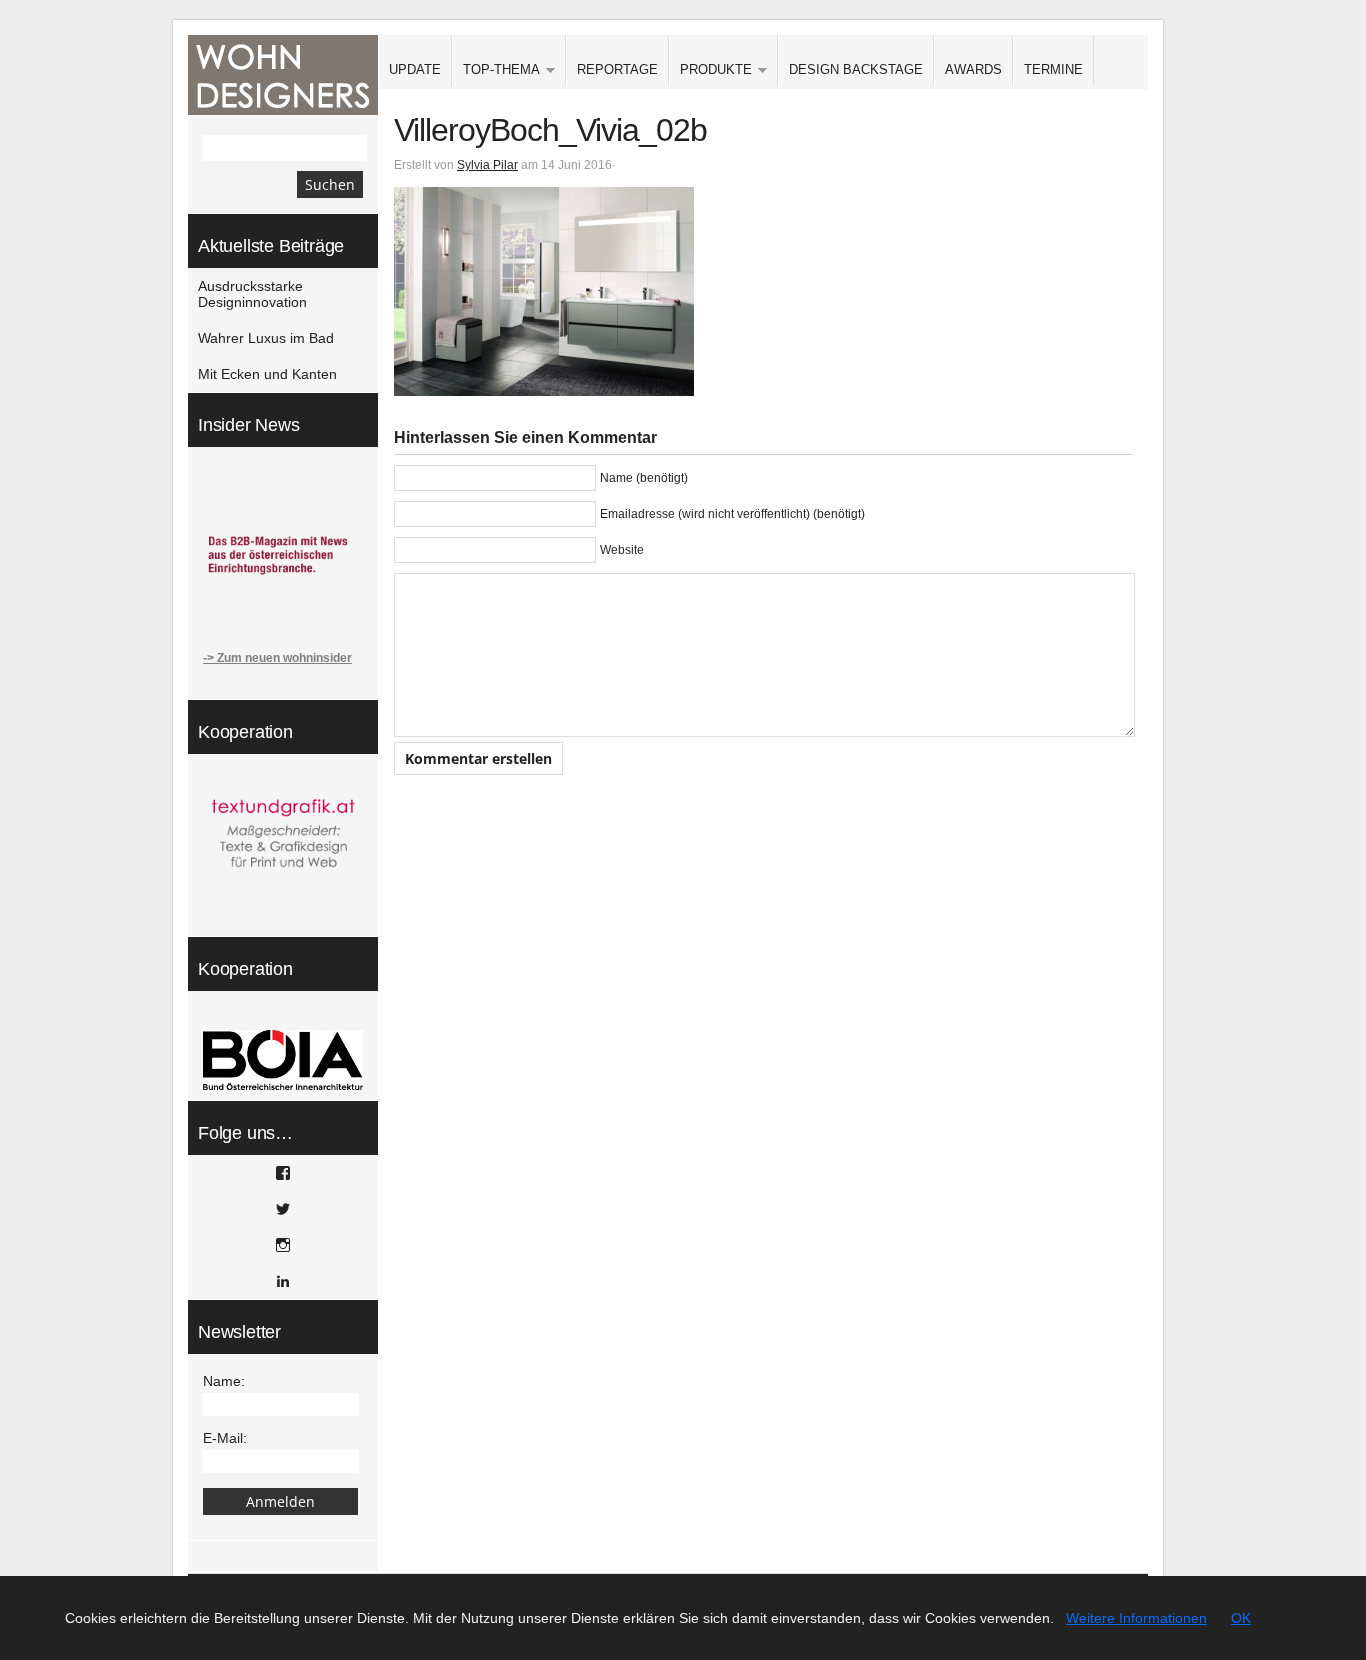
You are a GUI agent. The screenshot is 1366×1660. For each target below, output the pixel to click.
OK (1241, 1618)
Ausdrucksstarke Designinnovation (252, 294)
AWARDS (973, 69)
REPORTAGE (617, 69)
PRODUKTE (710, 70)
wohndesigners (283, 75)
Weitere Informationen (1136, 1618)
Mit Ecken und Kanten (267, 374)
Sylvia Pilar (487, 165)
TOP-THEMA (496, 70)
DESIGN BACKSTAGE (856, 69)
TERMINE (1053, 69)
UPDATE (415, 69)
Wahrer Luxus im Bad (266, 338)
